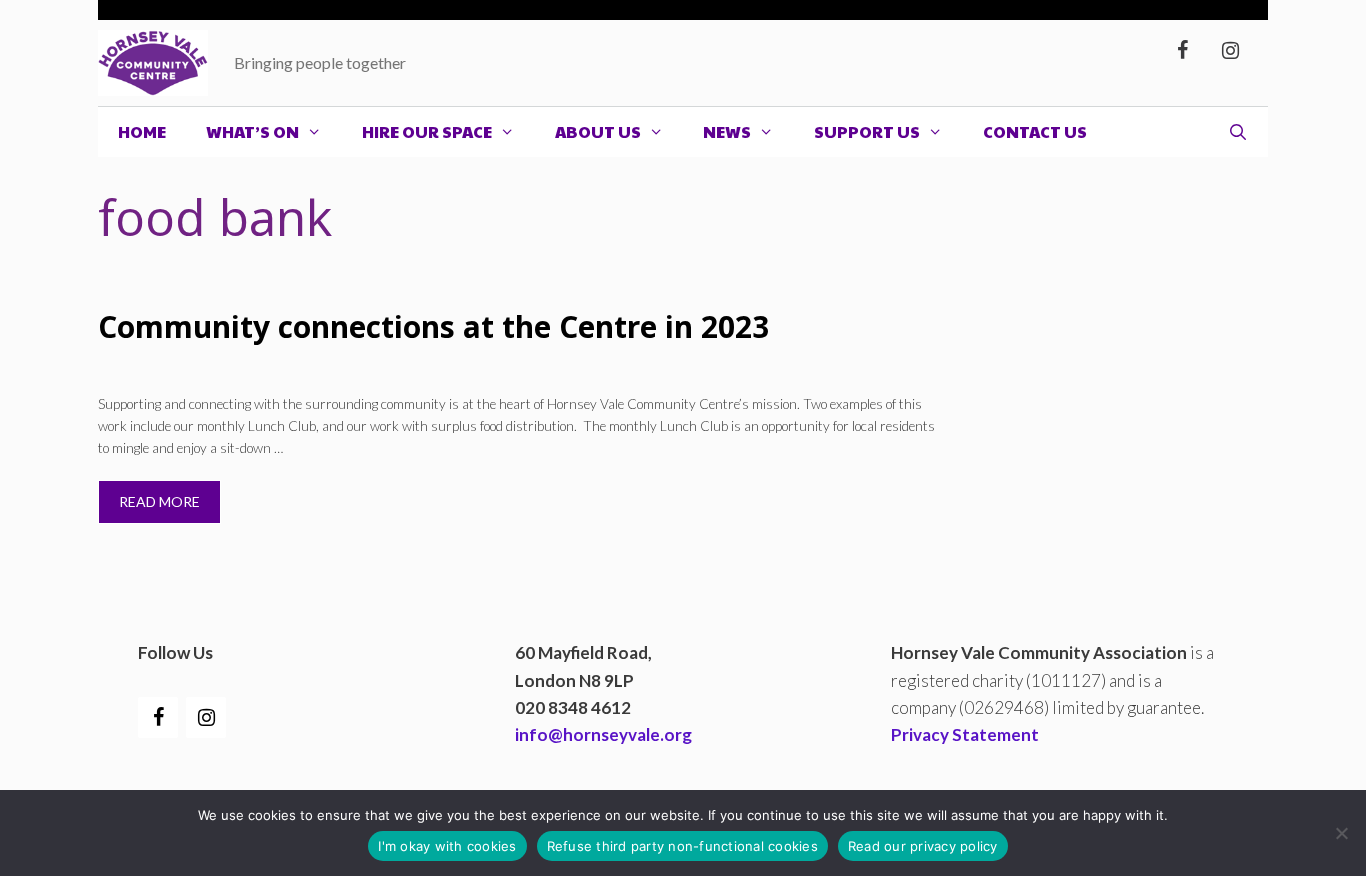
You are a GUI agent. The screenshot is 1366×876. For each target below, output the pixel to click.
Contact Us (1035, 131)
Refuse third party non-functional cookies (682, 846)
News (727, 131)
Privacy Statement (965, 734)
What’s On (252, 131)
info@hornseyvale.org (603, 734)
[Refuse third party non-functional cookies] (1341, 833)
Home (142, 131)
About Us (598, 131)
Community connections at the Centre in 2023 (433, 326)
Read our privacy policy (923, 846)
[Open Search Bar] (1237, 132)
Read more (159, 501)
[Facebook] (1182, 50)
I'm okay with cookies (447, 846)
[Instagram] (1230, 50)
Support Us (867, 131)
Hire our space (427, 131)
